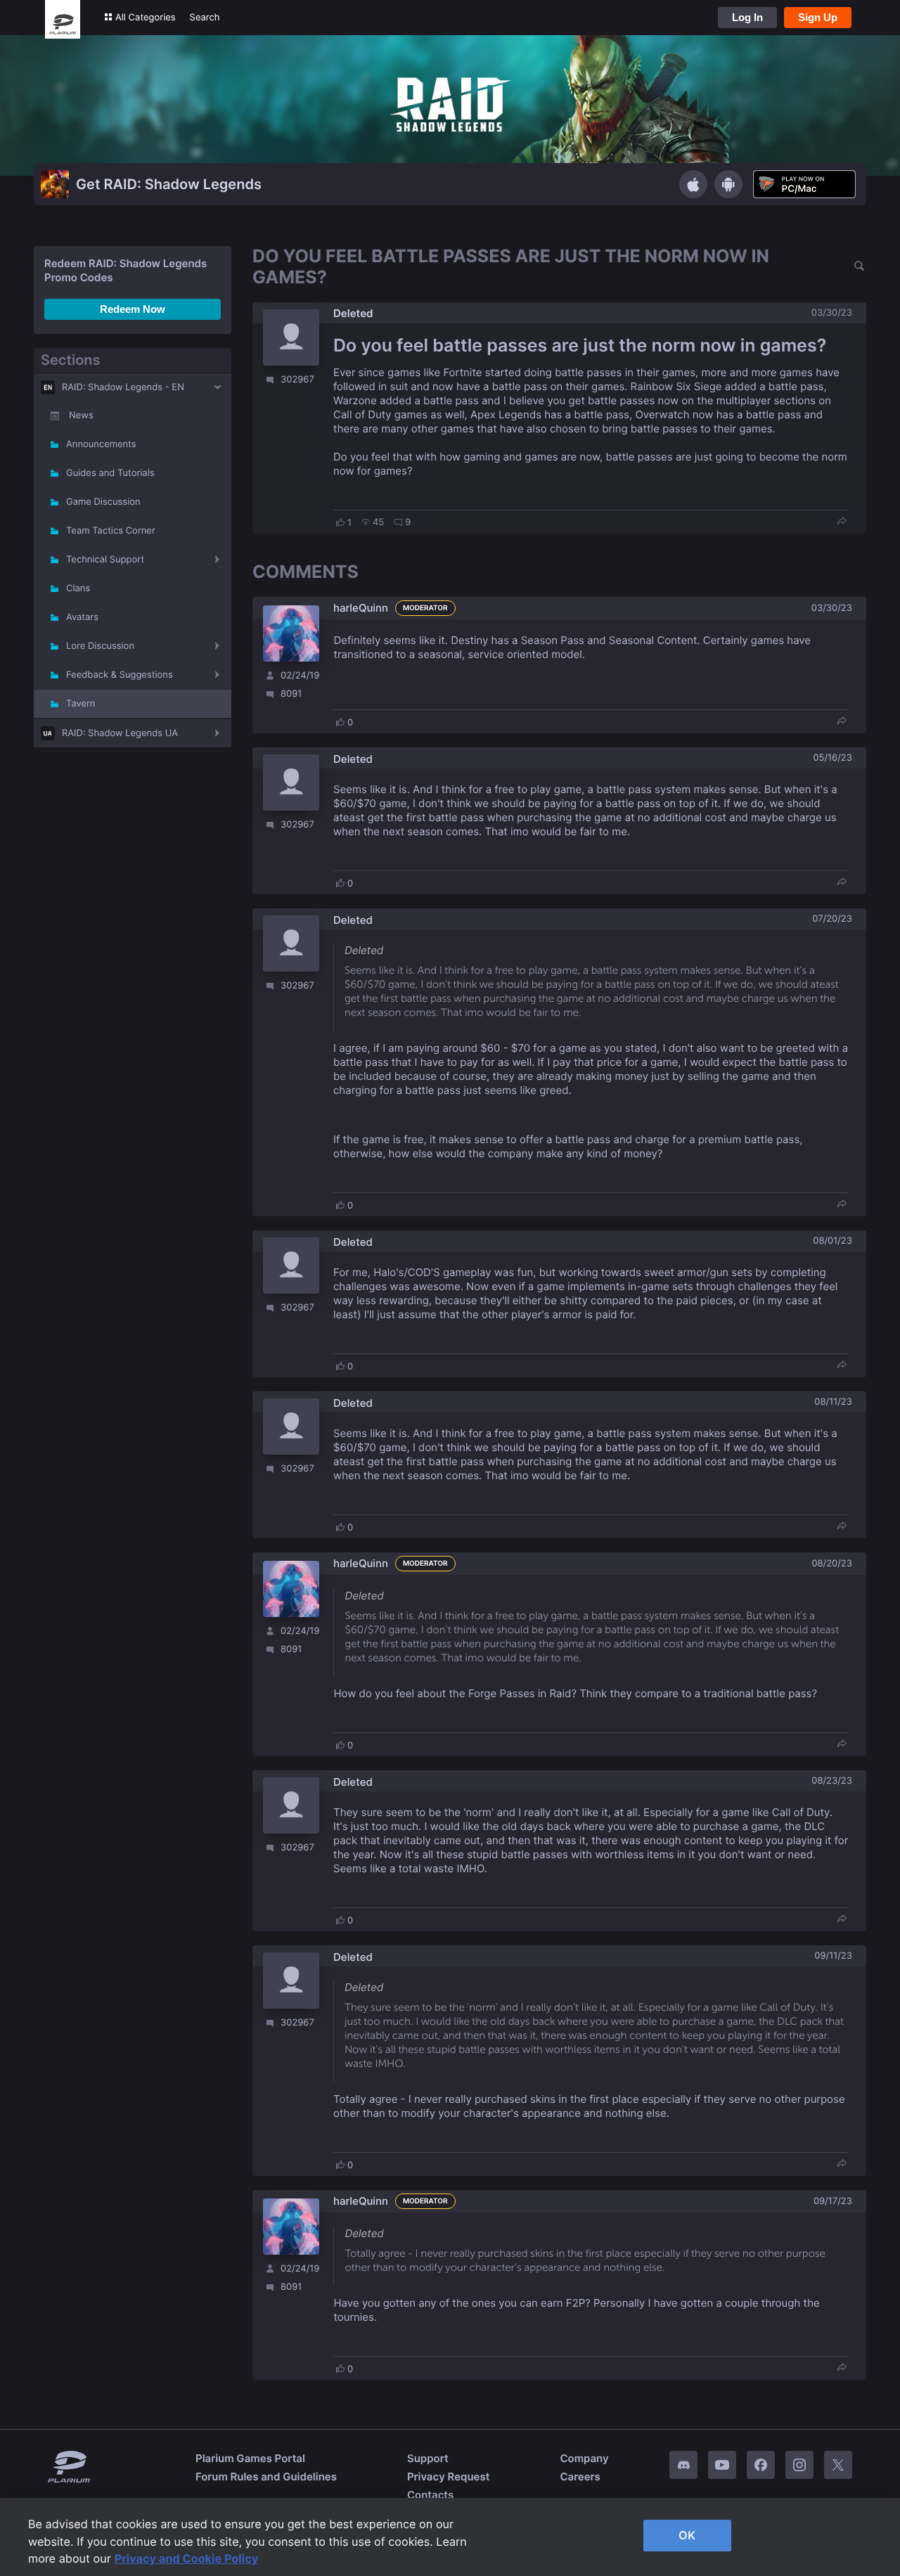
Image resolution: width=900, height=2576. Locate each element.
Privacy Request (448, 2477)
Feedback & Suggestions (120, 675)
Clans (78, 588)
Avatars (82, 617)
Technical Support (105, 560)
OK (687, 2535)
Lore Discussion (100, 646)
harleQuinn (361, 608)
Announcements (101, 444)
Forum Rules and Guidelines (266, 2477)
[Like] (340, 522)
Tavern (81, 704)
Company (584, 2458)
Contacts (430, 2495)
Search (205, 18)
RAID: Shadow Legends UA (120, 733)
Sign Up (818, 17)
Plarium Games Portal (250, 2458)
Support (428, 2458)
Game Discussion (103, 502)
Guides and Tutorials (110, 473)
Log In (747, 17)
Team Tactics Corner (111, 531)
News (81, 416)
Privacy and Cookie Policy (187, 2558)
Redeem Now (133, 309)
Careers (580, 2477)
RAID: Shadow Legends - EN (123, 387)
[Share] (842, 522)
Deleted (353, 313)
